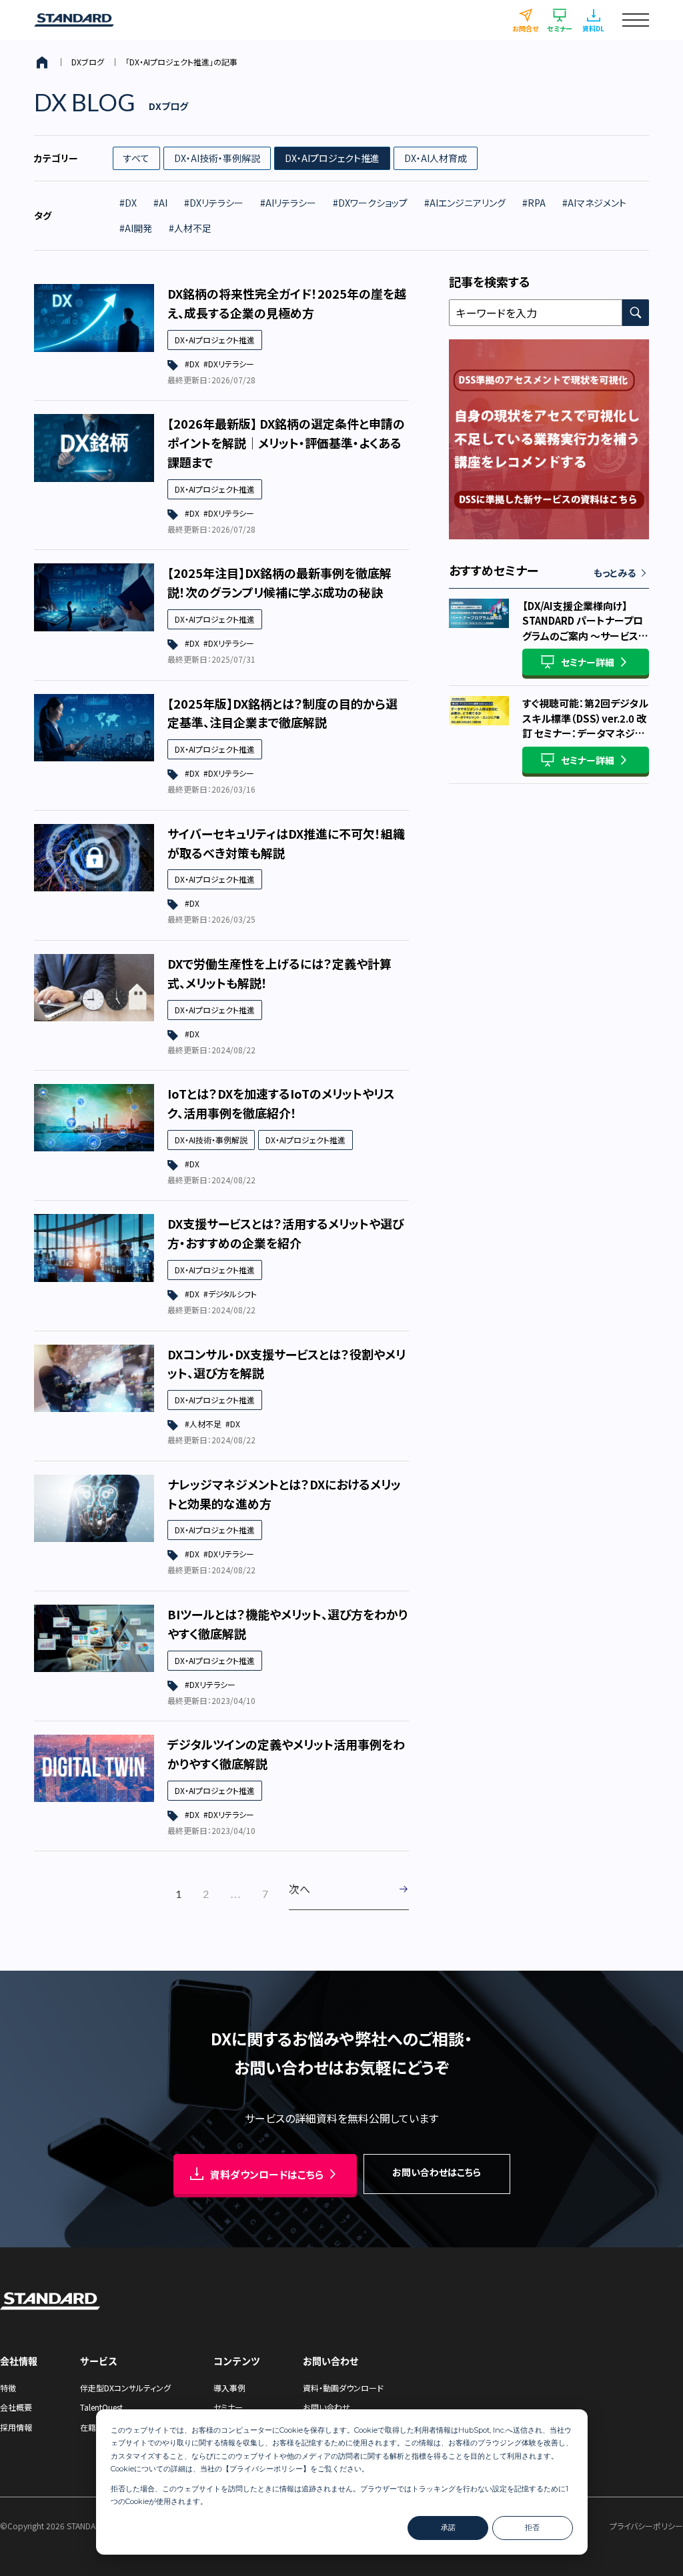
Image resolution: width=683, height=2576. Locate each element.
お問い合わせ (326, 2407)
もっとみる (615, 573)
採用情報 (16, 2427)
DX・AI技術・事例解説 (217, 158)
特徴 (8, 2388)
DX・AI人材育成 (436, 158)
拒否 (532, 2527)
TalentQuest (101, 2407)
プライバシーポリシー (266, 2469)
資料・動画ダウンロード (343, 2388)
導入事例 (229, 2388)
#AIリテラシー (288, 203)
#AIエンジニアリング (465, 203)
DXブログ (88, 62)
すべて (136, 158)
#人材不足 (190, 228)
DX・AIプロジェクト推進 (332, 158)
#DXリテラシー (214, 203)
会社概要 (16, 2407)
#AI (160, 203)
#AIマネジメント (594, 203)
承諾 (448, 2527)
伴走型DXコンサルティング (125, 2388)
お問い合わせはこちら (437, 2172)
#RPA (534, 203)
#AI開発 (136, 228)
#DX (128, 203)
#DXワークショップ (370, 203)
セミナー (228, 2407)
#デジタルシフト (230, 1294)
